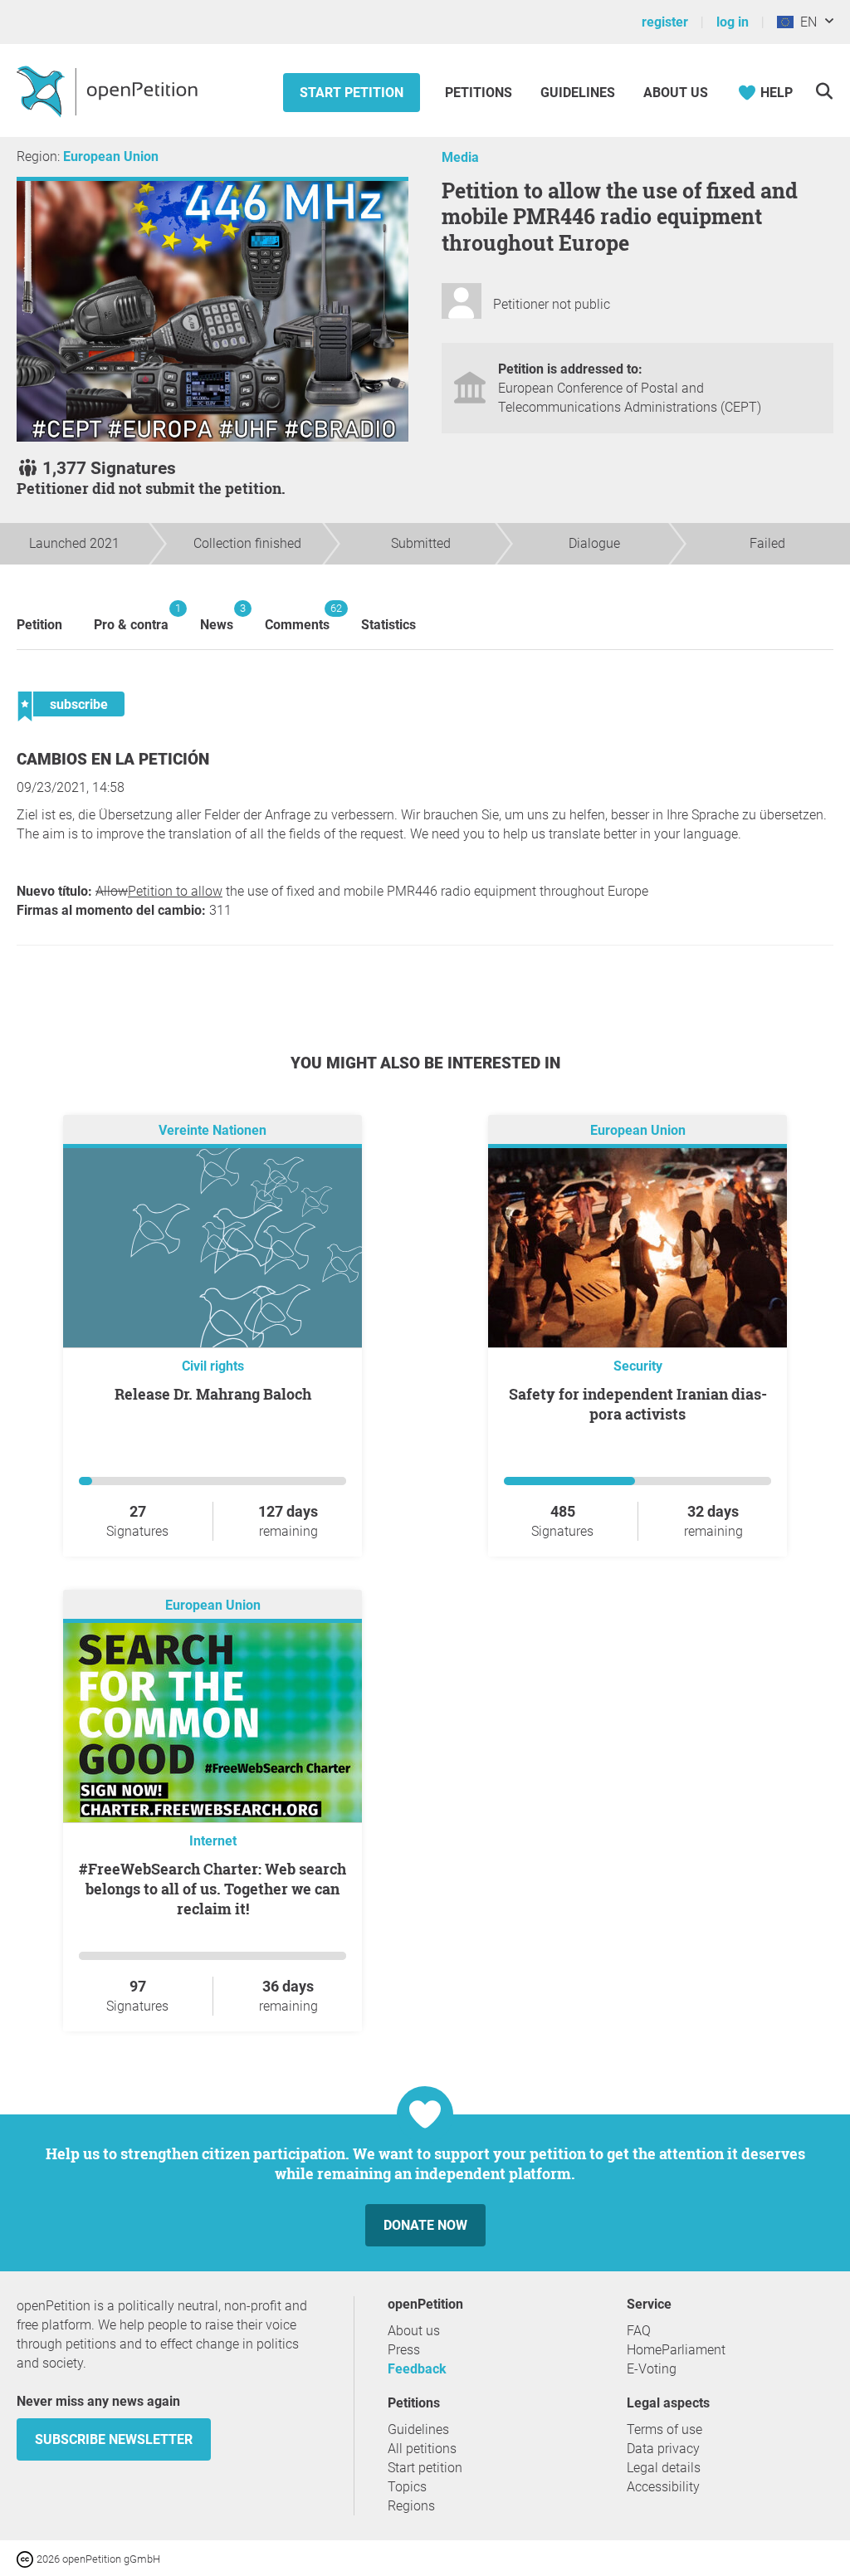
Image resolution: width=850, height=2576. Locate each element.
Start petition (352, 93)
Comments (297, 617)
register (665, 22)
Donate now (425, 2225)
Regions (411, 2506)
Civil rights (213, 1366)
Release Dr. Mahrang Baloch (213, 1394)
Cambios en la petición (113, 759)
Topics (407, 2487)
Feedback (417, 2369)
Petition (39, 625)
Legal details (664, 2468)
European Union (111, 156)
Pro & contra (131, 617)
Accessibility (663, 2487)
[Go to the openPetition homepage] (109, 90)
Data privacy (663, 2449)
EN (805, 22)
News (217, 617)
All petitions (422, 2449)
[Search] (824, 91)
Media (460, 157)
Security (638, 1366)
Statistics (388, 625)
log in (733, 22)
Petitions (480, 93)
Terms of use (664, 2429)
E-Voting (652, 2369)
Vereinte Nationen (212, 1131)
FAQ (639, 2331)
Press (404, 2350)
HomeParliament (676, 2350)
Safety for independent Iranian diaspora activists (638, 1404)
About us (676, 93)
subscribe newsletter (114, 2439)
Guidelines (578, 93)
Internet (213, 1841)
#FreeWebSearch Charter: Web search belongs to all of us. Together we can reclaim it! (212, 1889)
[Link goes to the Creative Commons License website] (27, 2558)
